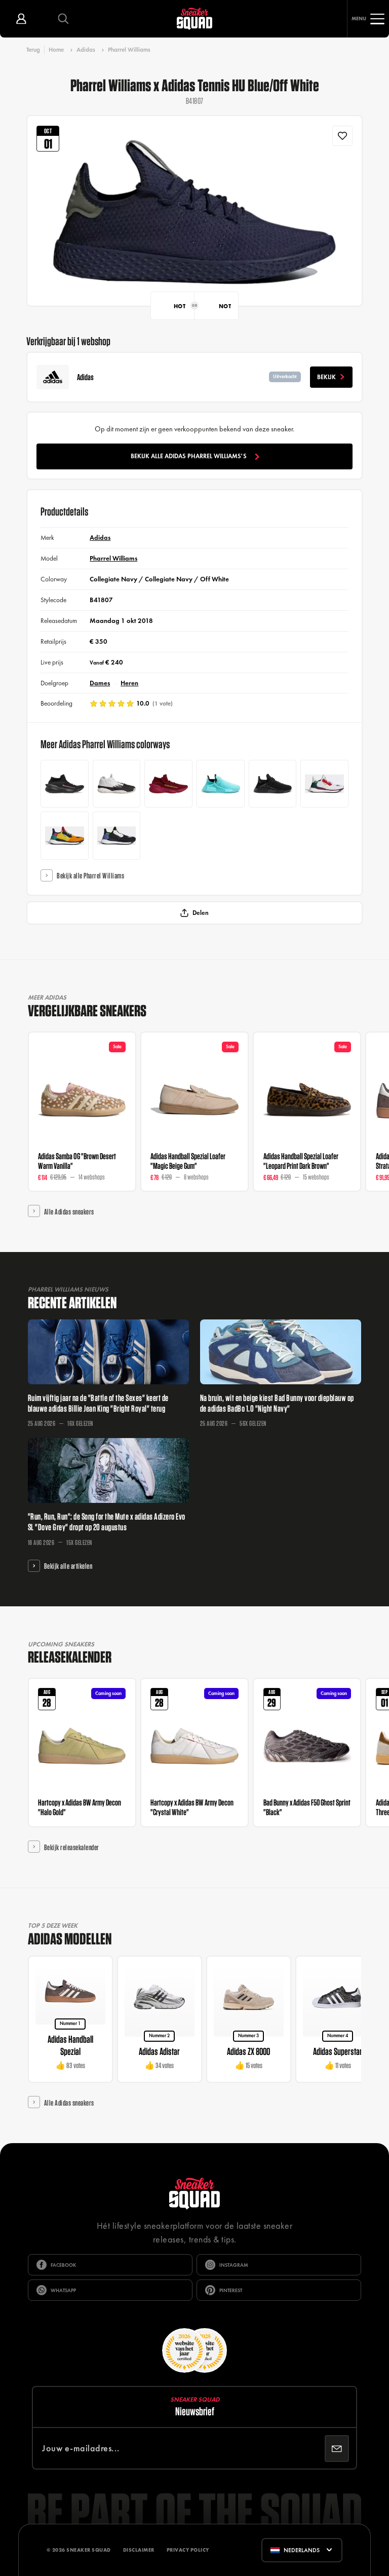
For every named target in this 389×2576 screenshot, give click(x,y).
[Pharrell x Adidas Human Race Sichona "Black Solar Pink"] (65, 784)
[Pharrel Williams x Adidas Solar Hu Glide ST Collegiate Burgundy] (324, 784)
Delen (201, 913)
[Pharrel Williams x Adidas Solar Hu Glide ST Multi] (65, 836)
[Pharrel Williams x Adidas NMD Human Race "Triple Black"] (273, 784)
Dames (100, 683)
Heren (129, 683)
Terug (33, 49)
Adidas (86, 50)
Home (56, 50)
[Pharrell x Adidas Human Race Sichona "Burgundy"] (168, 784)
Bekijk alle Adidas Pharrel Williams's (189, 456)
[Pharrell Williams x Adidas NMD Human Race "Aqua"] (221, 784)
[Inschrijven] (337, 2449)
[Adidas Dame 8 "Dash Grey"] (117, 784)
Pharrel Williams (129, 50)
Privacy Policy (188, 2550)
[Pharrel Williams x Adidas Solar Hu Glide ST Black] (117, 836)
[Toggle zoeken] (63, 19)
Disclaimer (139, 2550)
